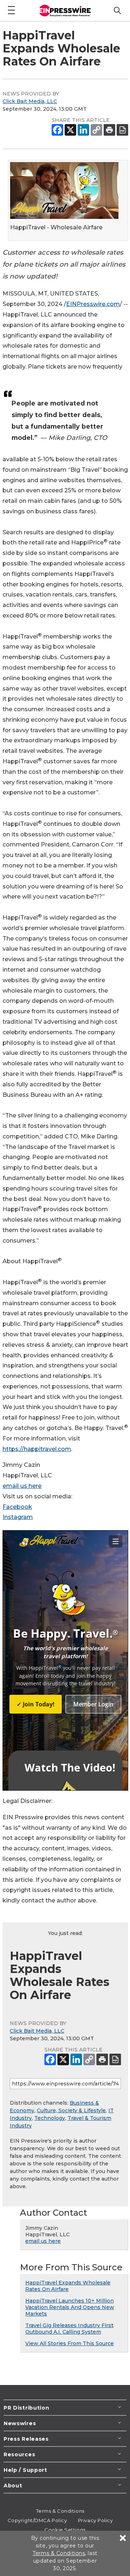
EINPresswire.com (93, 304)
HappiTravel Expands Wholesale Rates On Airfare (68, 2286)
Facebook (17, 1507)
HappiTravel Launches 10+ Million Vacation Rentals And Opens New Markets (70, 2307)
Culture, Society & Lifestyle (71, 2110)
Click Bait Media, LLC (30, 101)
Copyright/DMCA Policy (37, 2520)
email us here (22, 1486)
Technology (50, 2118)
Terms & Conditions (60, 2511)
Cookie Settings (65, 2530)
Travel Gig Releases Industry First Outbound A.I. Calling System (69, 2329)
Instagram (18, 1517)
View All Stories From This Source (70, 2343)
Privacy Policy (96, 2520)
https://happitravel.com (37, 1449)
